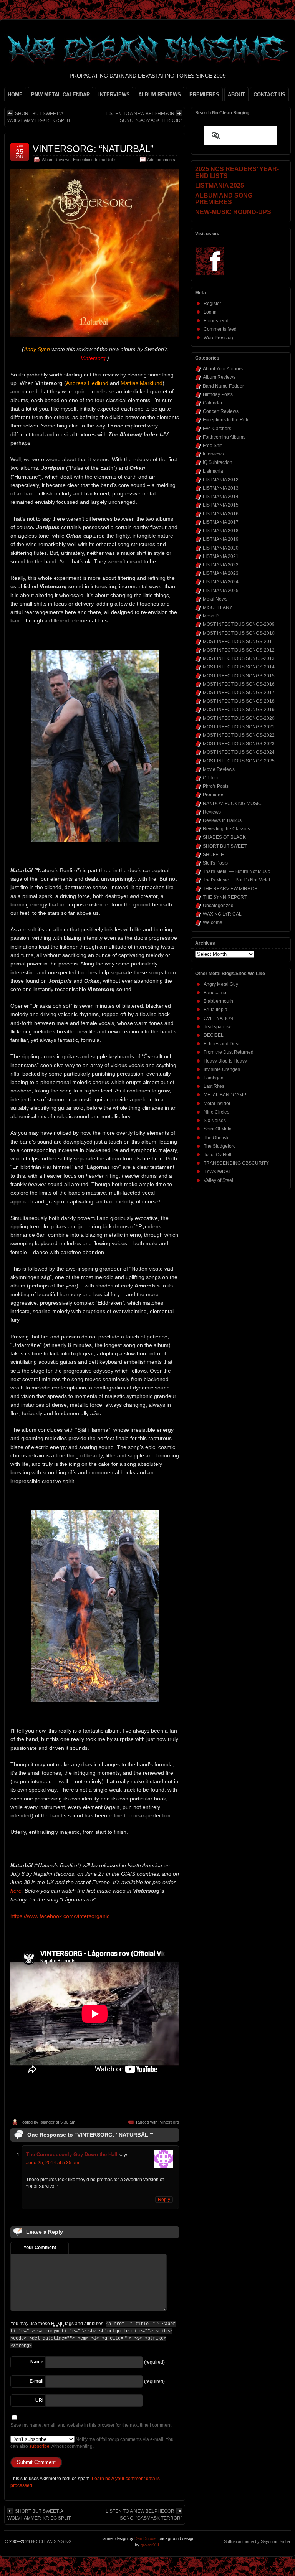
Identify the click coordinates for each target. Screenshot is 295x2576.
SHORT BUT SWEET (225, 846)
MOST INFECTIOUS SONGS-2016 (239, 684)
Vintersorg (169, 2122)
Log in (210, 312)
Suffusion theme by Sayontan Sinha (257, 2541)
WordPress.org (219, 338)
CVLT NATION (218, 1018)
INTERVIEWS (114, 95)
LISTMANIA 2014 (221, 497)
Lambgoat (214, 1078)
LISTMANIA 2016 (221, 514)
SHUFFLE (213, 855)
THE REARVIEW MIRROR (230, 889)
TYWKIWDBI (217, 1172)
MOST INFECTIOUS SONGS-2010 (239, 633)
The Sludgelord (220, 1146)
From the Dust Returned (229, 1052)
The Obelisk (216, 1138)
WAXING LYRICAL (222, 914)
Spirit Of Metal (218, 1129)
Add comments (161, 160)
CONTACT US (269, 95)
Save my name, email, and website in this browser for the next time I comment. (91, 2425)
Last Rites (214, 1086)
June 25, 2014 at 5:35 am (53, 2163)
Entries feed (216, 321)
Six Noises (215, 1121)
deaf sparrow (217, 1027)
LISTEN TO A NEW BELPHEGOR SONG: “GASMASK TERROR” (144, 117)
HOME (15, 95)
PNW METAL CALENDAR (60, 95)
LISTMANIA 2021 (221, 556)
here (16, 1891)
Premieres (214, 795)
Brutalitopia (215, 1010)
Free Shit (212, 446)
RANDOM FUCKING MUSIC (232, 804)
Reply (164, 2200)
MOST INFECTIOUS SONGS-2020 (239, 718)
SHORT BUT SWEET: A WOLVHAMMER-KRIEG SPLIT (39, 117)
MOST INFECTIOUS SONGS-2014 (239, 667)
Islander (47, 2122)
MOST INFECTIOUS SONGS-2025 (239, 761)
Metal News (215, 599)
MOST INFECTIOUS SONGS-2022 (239, 735)
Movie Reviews (219, 769)
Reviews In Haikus (222, 820)
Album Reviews (56, 160)
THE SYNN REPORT (225, 897)
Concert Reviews (221, 411)
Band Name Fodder (223, 386)
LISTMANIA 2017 (221, 522)
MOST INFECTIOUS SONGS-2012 (239, 650)
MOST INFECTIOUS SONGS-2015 (239, 676)
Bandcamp (215, 993)
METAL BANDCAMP (225, 1095)
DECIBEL (214, 1035)
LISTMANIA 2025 (221, 591)
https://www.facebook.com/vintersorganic (60, 1916)
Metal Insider (217, 1104)
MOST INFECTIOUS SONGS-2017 (239, 693)
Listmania (213, 471)
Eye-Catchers (217, 429)
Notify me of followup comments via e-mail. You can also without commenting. (92, 2443)
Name (37, 2362)
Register (212, 304)
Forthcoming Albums (224, 437)
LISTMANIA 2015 (221, 505)
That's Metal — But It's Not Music (236, 871)
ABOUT (236, 95)
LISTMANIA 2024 (221, 582)
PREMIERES (204, 95)
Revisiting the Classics (226, 829)
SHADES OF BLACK (224, 837)
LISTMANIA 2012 (221, 480)
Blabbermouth (218, 1001)
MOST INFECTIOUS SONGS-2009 (239, 624)
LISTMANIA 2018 (221, 531)
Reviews (212, 812)
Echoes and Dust (221, 1044)
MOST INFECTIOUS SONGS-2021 (239, 727)
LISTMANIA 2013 (221, 488)
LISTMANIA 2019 (221, 539)
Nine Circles (216, 1112)
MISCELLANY (218, 607)
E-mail (36, 2381)
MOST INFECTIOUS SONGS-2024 (239, 752)
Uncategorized (218, 906)
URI (39, 2400)
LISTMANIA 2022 (221, 565)
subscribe (39, 2446)
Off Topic (212, 778)
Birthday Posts (218, 394)
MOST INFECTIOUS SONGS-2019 (239, 710)
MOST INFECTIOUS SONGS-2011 (239, 642)
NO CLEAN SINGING (51, 2541)
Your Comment (40, 2248)
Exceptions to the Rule (94, 160)
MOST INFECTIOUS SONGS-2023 (239, 744)
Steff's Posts (215, 863)
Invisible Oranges (222, 1069)
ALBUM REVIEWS (160, 95)
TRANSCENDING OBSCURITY (236, 1163)
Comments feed (220, 329)
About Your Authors (223, 369)
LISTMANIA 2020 (221, 548)
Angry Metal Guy (221, 984)
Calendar (213, 403)
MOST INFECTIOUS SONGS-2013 (239, 658)
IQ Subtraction (218, 462)
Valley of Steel (218, 1180)
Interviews (213, 454)
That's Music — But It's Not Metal (236, 880)
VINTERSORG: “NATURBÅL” (93, 149)
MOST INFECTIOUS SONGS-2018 (239, 701)
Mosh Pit (212, 616)
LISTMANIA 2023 (221, 573)
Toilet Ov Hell (217, 1155)
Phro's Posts (216, 786)
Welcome (213, 922)
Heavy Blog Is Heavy (225, 1061)
